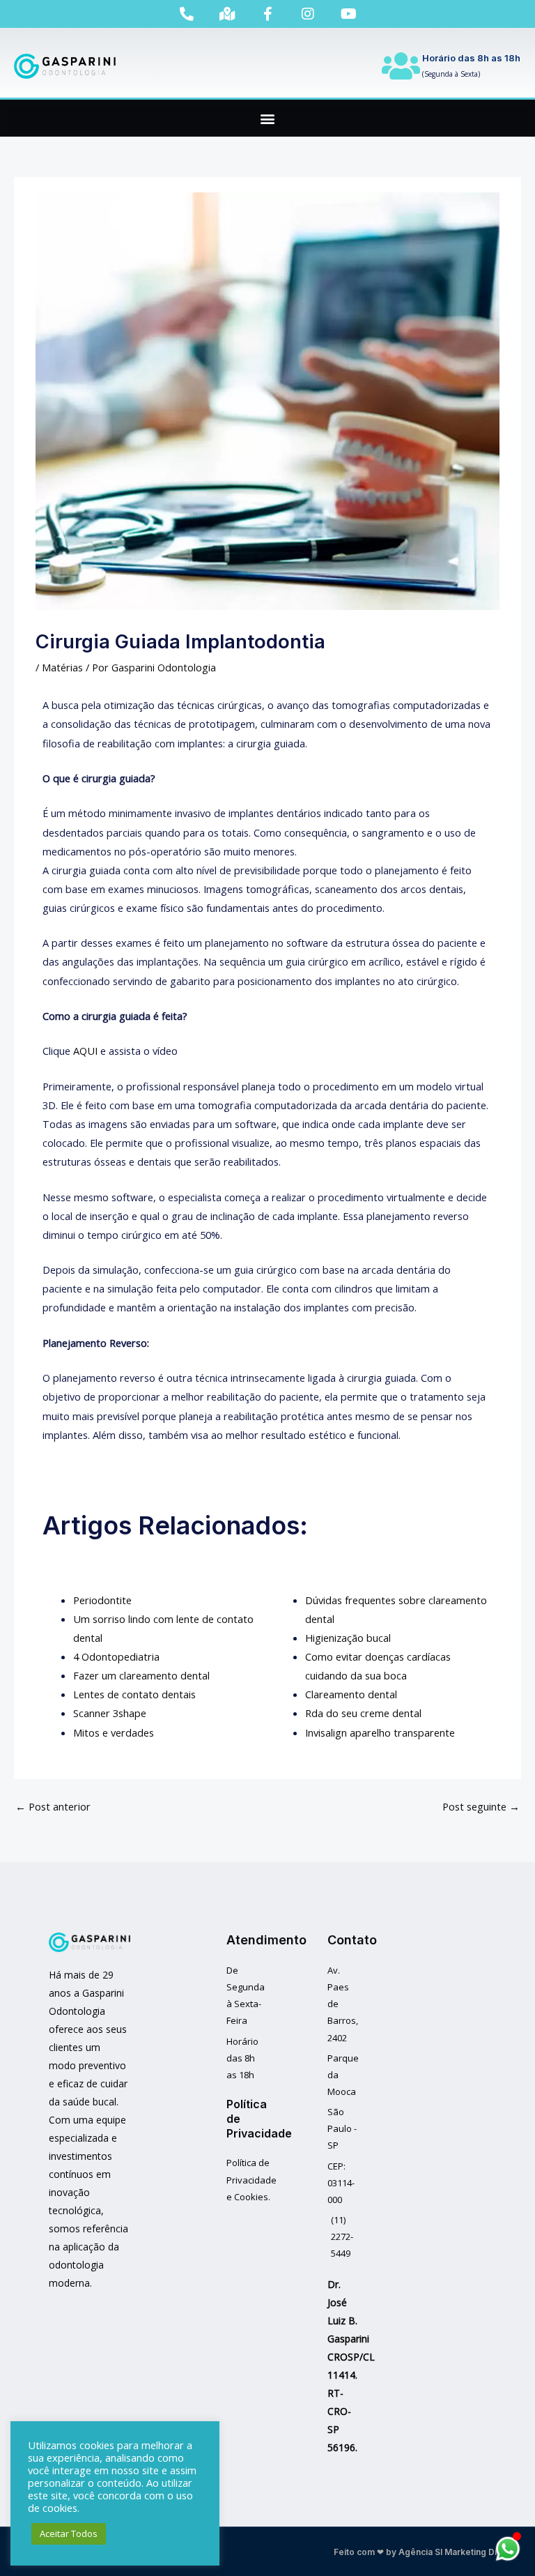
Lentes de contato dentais (134, 1694)
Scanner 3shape (110, 1713)
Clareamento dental (351, 1694)
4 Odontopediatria (116, 1656)
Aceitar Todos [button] (69, 2533)
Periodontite (102, 1600)
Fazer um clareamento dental (141, 1675)
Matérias (62, 667)
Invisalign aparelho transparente (380, 1732)
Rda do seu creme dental (363, 1713)
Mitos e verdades (114, 1732)
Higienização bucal (348, 1638)
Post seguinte (481, 1806)
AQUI (85, 1051)
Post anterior (53, 1806)
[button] (267, 118)
